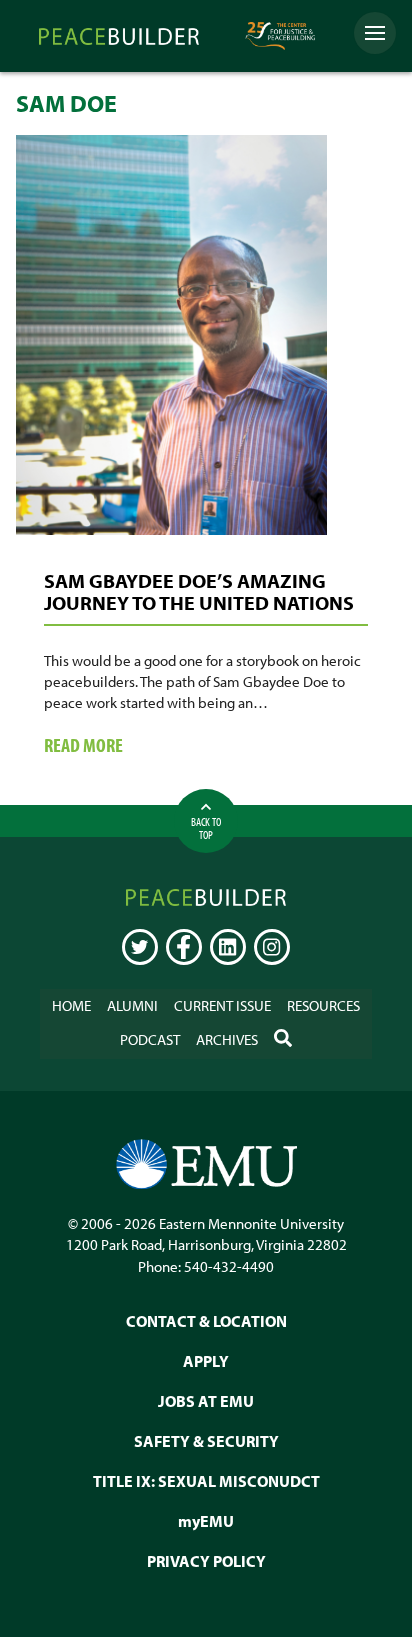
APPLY (206, 1361)
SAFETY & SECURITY (206, 1441)
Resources (323, 1005)
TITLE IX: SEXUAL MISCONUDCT (206, 1481)
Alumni (132, 1005)
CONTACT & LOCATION (206, 1321)
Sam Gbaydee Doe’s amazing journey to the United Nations (199, 591)
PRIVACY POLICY (206, 1561)
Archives (227, 1039)
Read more (114, 746)
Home (71, 1005)
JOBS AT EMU (206, 1401)
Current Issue (222, 1005)
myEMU (206, 1521)
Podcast (150, 1039)
